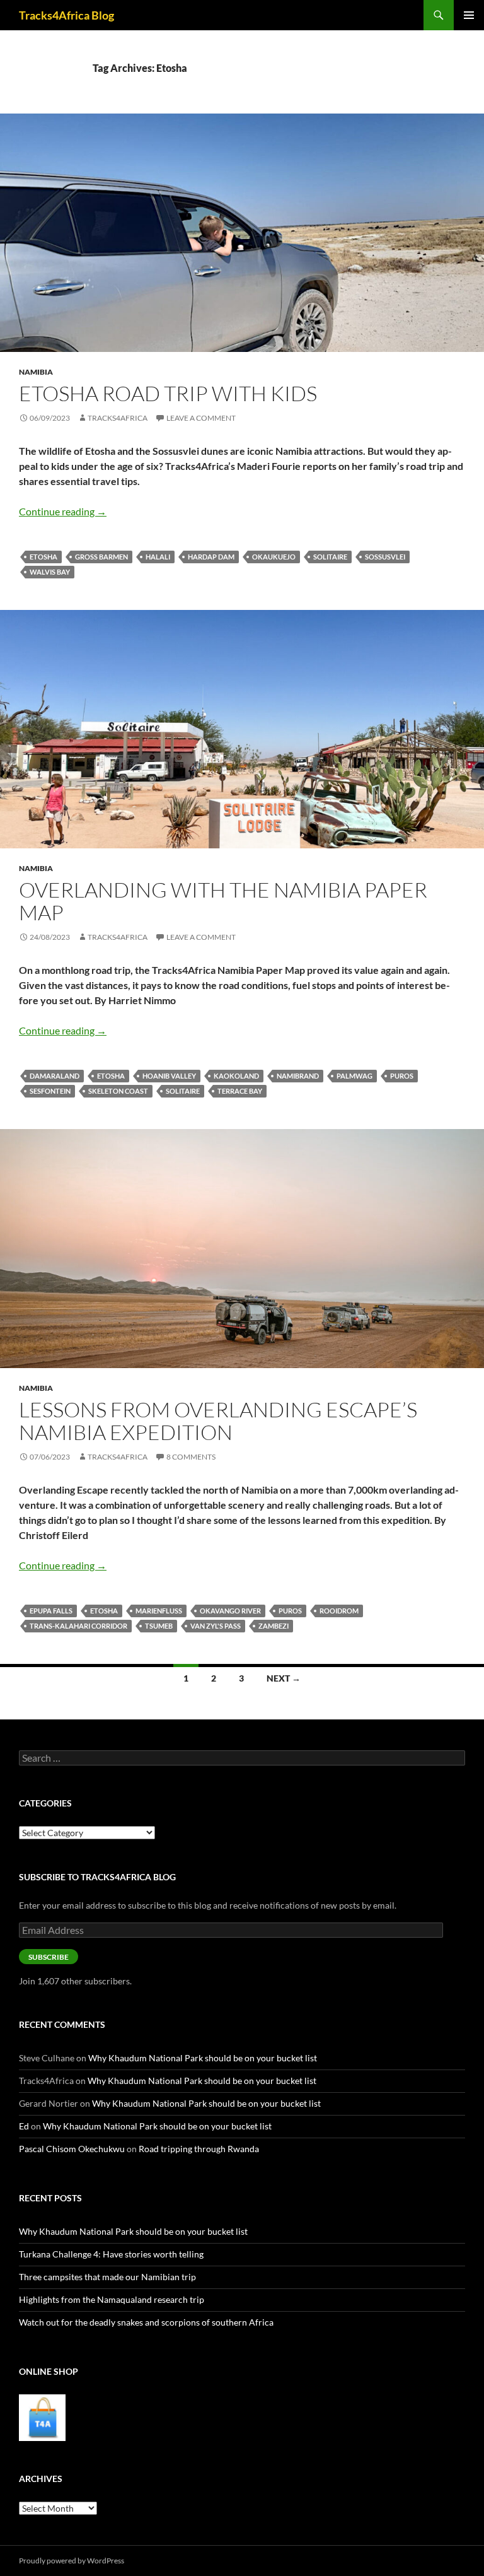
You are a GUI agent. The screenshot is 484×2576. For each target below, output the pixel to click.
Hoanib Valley (169, 1076)
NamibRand (298, 1076)
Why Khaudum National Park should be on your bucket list (203, 2058)
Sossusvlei (385, 557)
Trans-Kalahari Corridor (78, 1626)
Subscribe (49, 1957)
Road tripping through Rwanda (199, 2149)
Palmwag (354, 1076)
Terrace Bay (240, 1091)
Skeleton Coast (118, 1091)
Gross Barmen (101, 557)
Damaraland (55, 1076)
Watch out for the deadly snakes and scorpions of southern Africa (146, 2322)
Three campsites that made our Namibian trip (107, 2277)
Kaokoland (236, 1076)
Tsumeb (159, 1626)
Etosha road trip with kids (168, 393)
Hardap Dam (211, 557)
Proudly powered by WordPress (72, 2561)
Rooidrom (339, 1611)
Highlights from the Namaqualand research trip (112, 2299)
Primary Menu (469, 15)
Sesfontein (50, 1091)
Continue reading (63, 511)
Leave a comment (201, 418)
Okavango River (230, 1611)
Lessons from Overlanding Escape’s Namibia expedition (218, 1421)
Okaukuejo (274, 557)
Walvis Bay (50, 572)
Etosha (43, 557)
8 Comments (191, 1457)
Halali (158, 557)
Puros (402, 1076)
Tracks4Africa (118, 418)
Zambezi (274, 1626)
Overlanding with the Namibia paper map (223, 901)
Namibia (36, 372)
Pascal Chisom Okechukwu (72, 2149)
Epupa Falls (51, 1611)
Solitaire (330, 557)
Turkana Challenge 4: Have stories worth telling (111, 2254)
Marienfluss (159, 1611)
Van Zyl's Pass (216, 1626)
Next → (284, 1678)
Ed (24, 2126)
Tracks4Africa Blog (66, 15)
